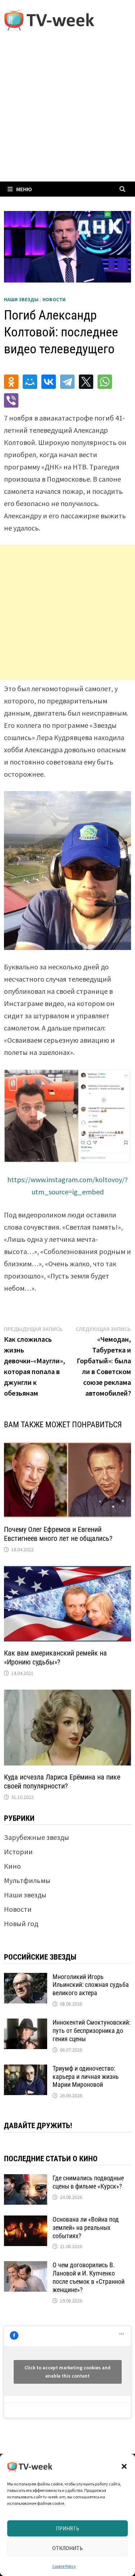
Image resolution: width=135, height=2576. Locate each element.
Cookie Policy (64, 2566)
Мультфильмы (27, 1880)
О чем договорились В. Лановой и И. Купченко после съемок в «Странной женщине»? (89, 2277)
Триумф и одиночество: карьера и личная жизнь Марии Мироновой (86, 2077)
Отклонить (67, 2548)
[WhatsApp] (105, 382)
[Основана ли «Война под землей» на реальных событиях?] (26, 2221)
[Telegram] (67, 382)
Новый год (21, 1923)
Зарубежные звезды (37, 1837)
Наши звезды (21, 299)
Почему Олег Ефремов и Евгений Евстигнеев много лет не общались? (58, 1534)
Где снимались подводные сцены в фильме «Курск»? (88, 2182)
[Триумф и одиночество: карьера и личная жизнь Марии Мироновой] (26, 2070)
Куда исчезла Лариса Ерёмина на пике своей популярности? (62, 1781)
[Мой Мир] (30, 382)
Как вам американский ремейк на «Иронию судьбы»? (55, 1657)
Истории (18, 1852)
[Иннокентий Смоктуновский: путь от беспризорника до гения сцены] (26, 2024)
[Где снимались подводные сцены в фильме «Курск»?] (26, 2179)
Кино (12, 1866)
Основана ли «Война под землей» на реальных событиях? (86, 2228)
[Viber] (11, 400)
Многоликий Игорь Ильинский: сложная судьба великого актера (91, 1985)
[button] (124, 2466)
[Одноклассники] (11, 382)
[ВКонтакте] (49, 382)
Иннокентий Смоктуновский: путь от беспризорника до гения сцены (91, 2031)
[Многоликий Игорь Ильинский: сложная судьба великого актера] (26, 1978)
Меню (24, 189)
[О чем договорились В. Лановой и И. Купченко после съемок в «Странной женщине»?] (26, 2266)
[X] (86, 382)
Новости (54, 299)
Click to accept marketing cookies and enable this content (67, 2372)
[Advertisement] (67, 111)
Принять (67, 2528)
